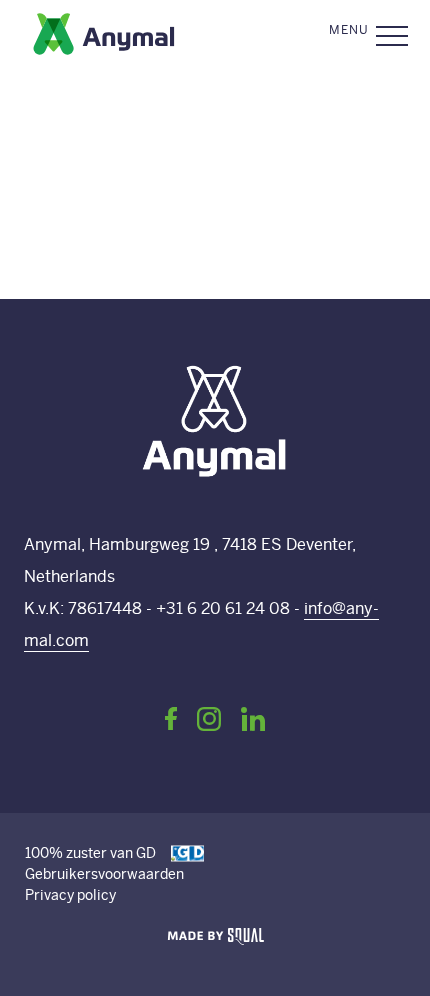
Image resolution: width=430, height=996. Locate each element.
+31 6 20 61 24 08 (223, 608)
